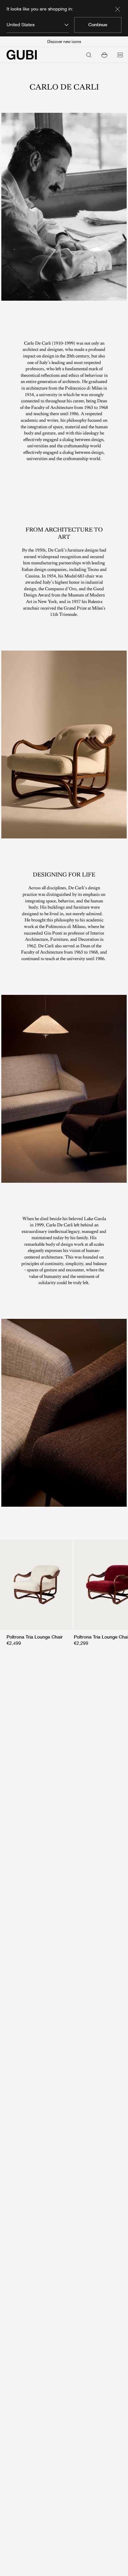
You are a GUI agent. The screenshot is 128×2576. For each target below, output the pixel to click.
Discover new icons (64, 42)
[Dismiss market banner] (117, 9)
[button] (104, 55)
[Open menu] (120, 55)
